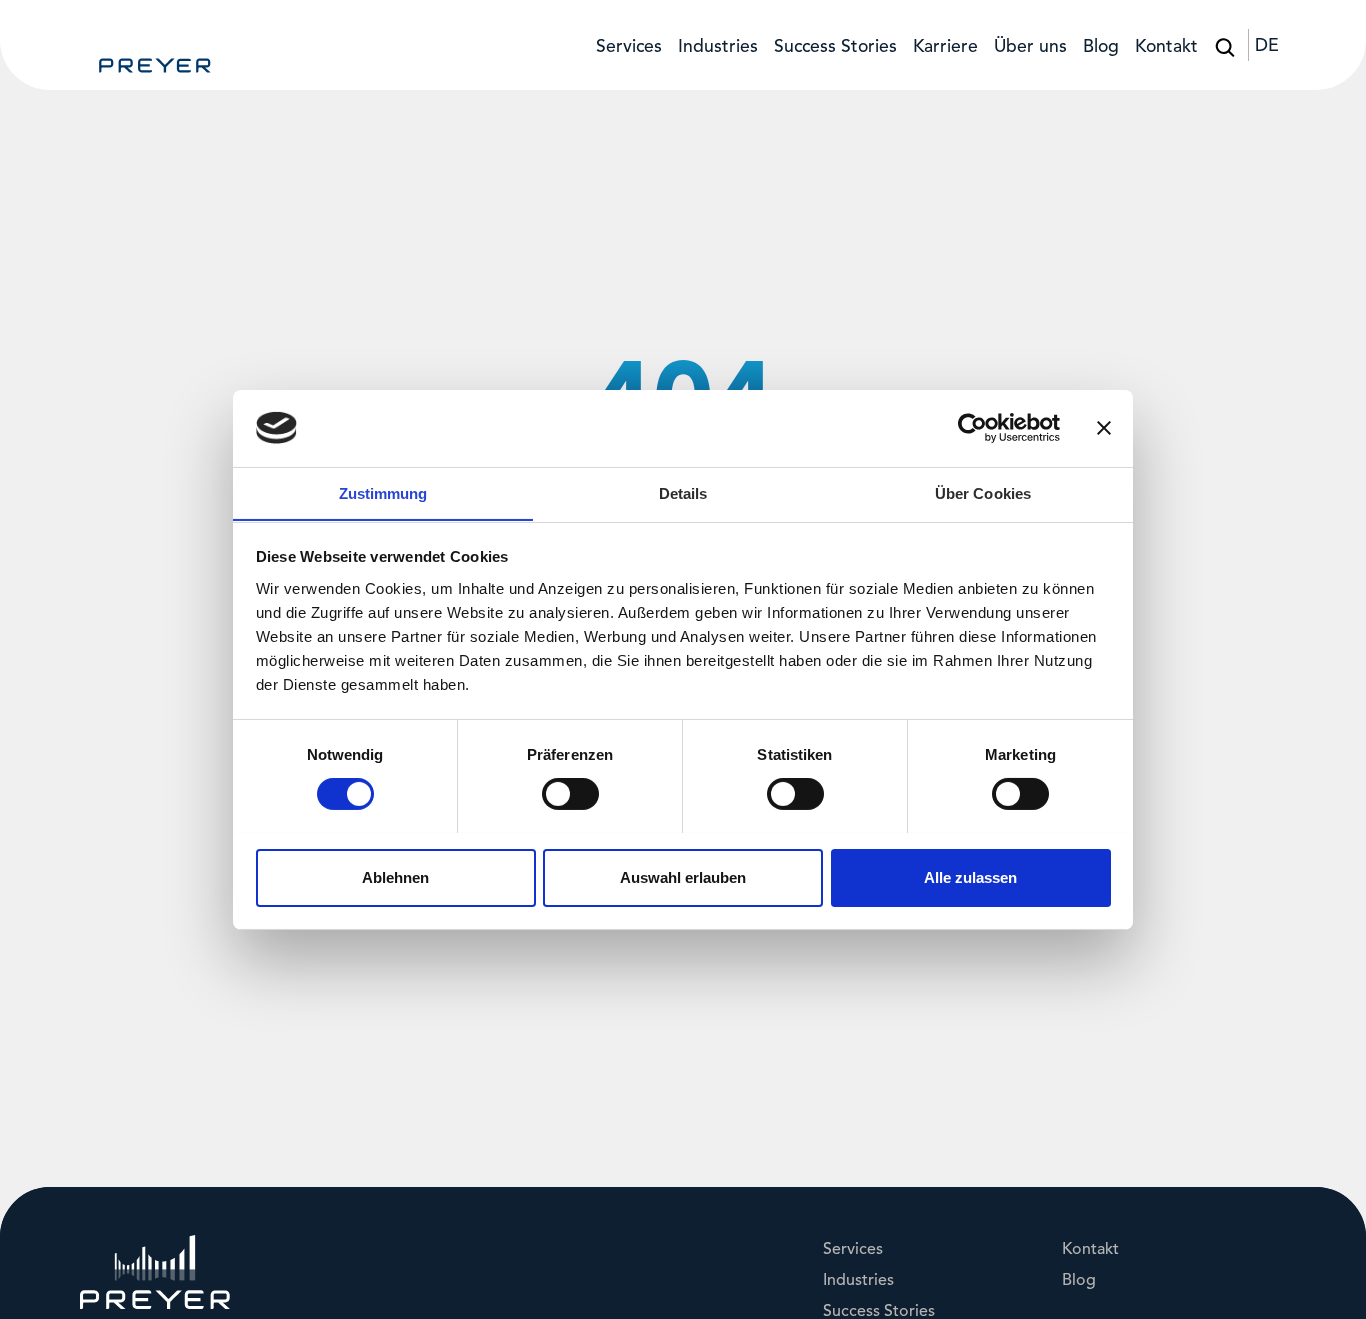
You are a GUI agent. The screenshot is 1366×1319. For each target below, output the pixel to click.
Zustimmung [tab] (383, 492)
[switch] (570, 794)
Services (629, 47)
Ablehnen (395, 876)
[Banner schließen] (1104, 428)
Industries (718, 47)
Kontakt (1166, 47)
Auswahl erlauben (683, 876)
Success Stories (835, 47)
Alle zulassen (970, 876)
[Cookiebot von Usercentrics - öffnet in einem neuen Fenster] (972, 428)
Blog (1101, 47)
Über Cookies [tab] (983, 492)
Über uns (1030, 47)
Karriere (945, 47)
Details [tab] (683, 492)
